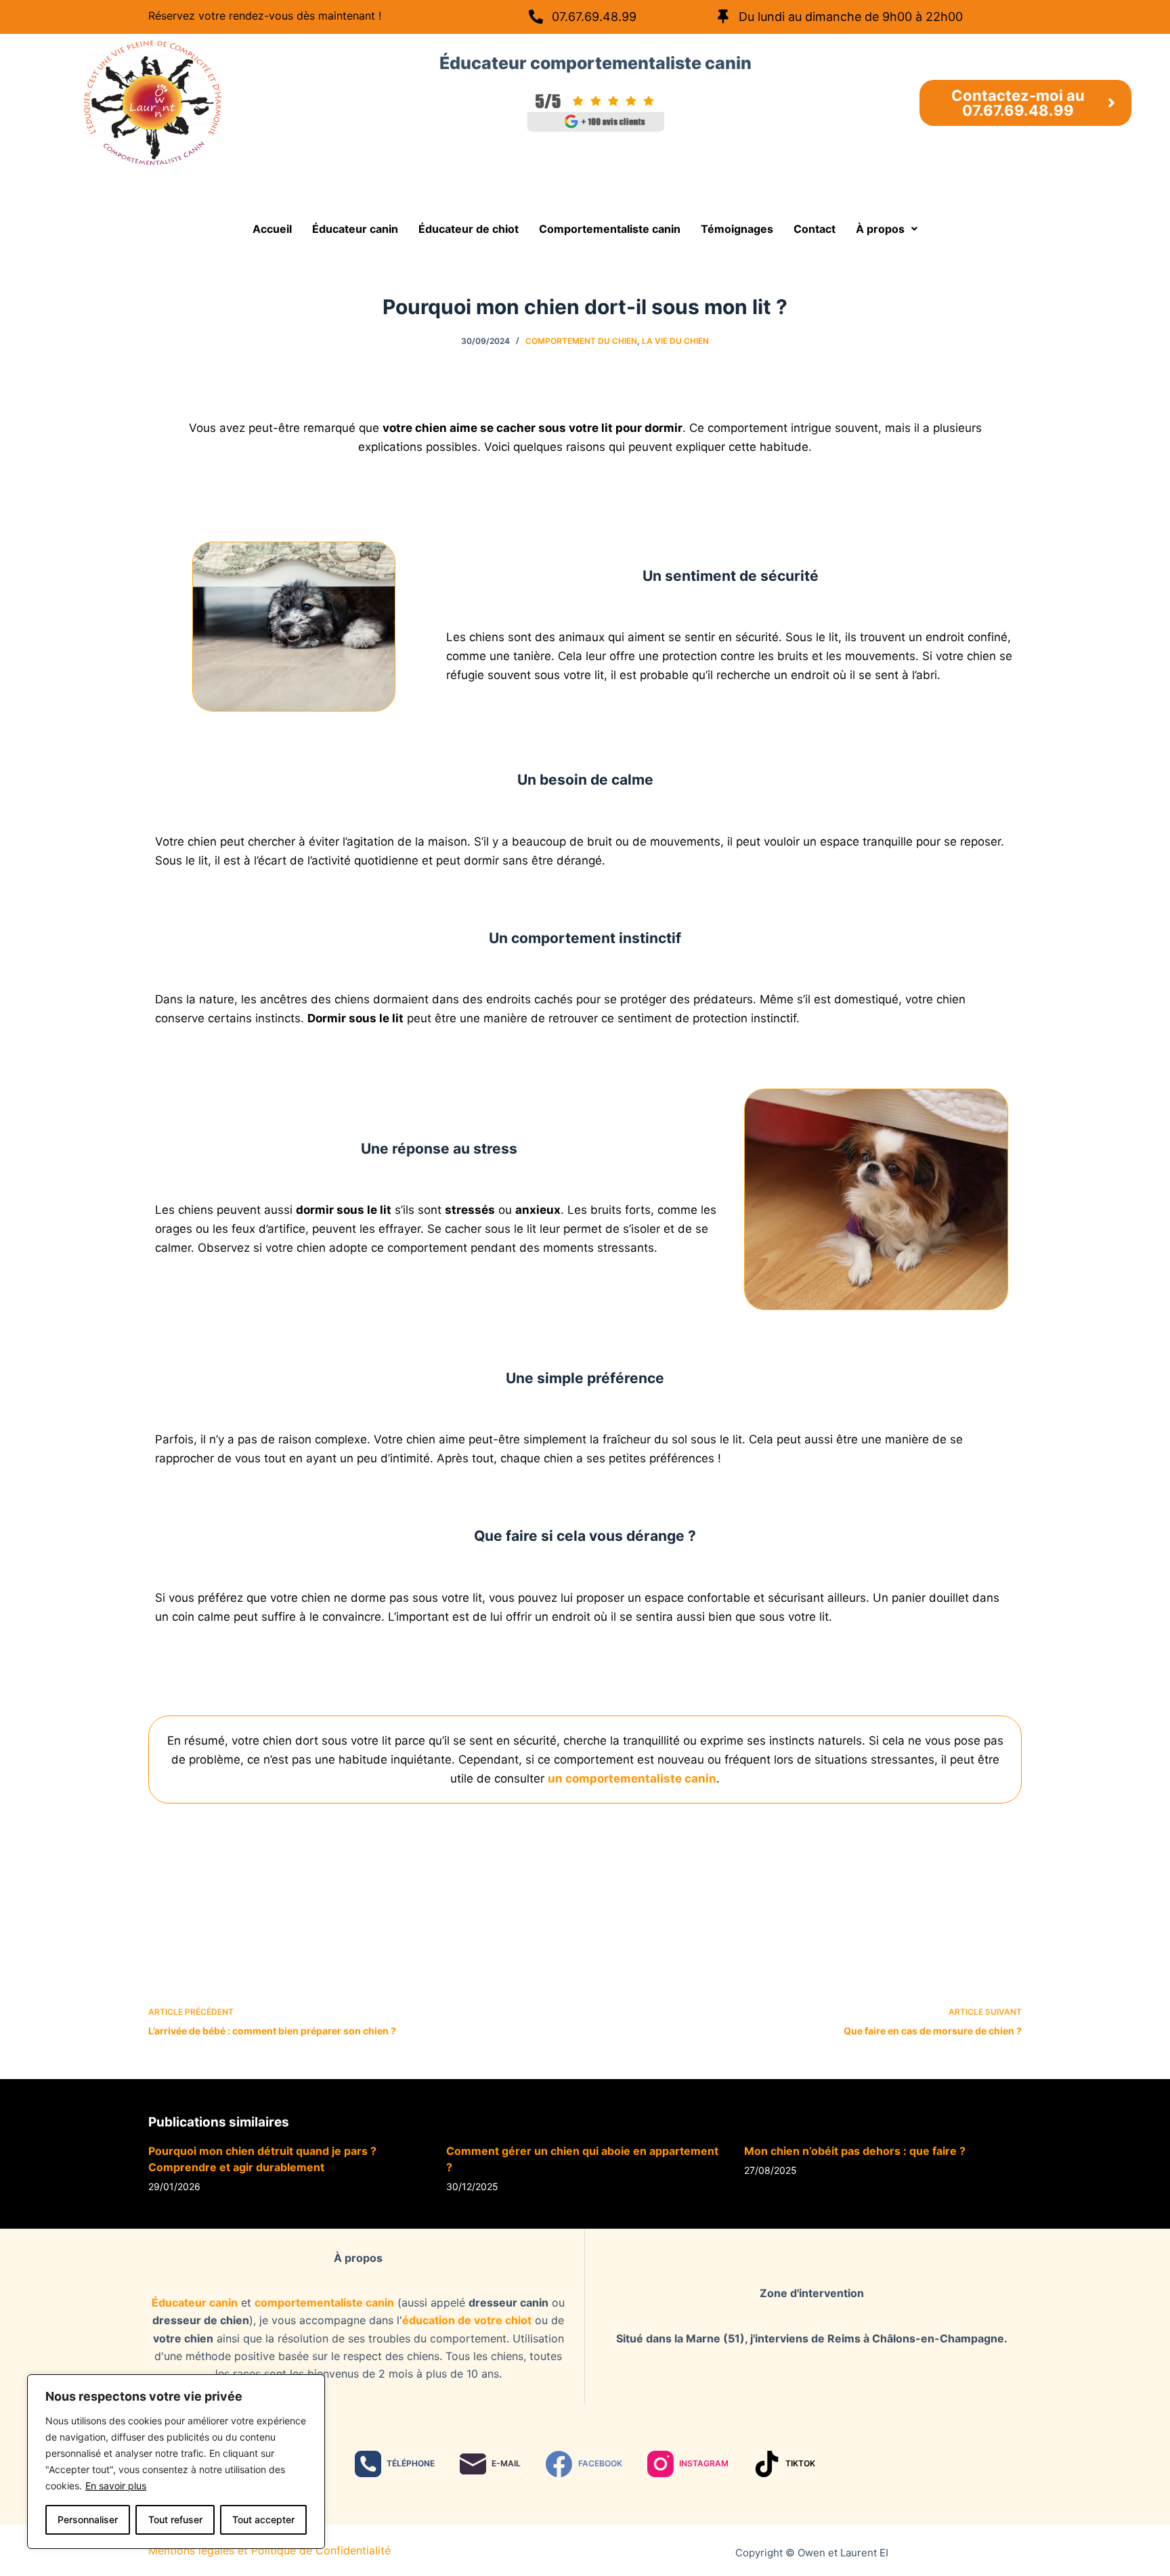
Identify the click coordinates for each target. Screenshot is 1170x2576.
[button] (887, 229)
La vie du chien (675, 341)
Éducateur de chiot (469, 229)
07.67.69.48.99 (594, 17)
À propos (880, 229)
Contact (815, 229)
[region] (176, 2462)
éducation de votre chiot (467, 2320)
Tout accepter (263, 2519)
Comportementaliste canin (610, 229)
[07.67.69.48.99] (536, 17)
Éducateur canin (355, 229)
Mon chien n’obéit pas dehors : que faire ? (855, 2151)
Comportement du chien (581, 341)
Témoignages (737, 229)
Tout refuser (175, 2519)
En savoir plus (116, 2486)
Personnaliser (88, 2519)
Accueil (272, 229)
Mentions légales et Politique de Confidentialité (269, 2550)
